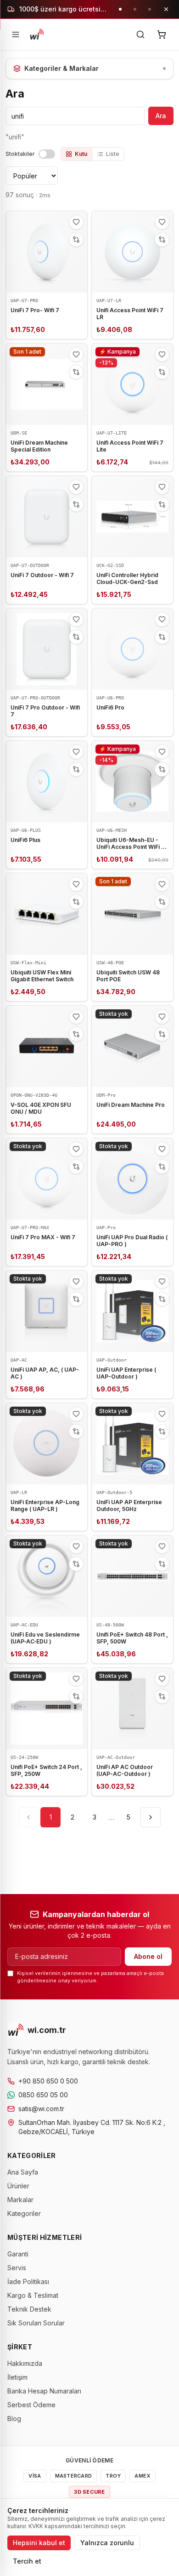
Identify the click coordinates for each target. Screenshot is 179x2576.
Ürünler (18, 2186)
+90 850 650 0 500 (48, 2081)
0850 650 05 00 (43, 2095)
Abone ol (148, 1956)
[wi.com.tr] (37, 34)
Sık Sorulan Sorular (36, 2323)
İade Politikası (28, 2281)
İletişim (17, 2377)
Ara (161, 116)
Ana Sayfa (23, 2172)
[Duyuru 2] (135, 9)
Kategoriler (24, 2213)
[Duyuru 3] (150, 9)
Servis (17, 2268)
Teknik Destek (29, 2309)
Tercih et (27, 2561)
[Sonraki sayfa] (151, 1817)
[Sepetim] (162, 34)
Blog (14, 2419)
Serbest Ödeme (31, 2405)
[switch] (47, 154)
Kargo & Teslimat (33, 2295)
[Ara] (140, 34)
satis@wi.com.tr (41, 2109)
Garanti (18, 2254)
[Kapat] (166, 9)
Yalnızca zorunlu (107, 2543)
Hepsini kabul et (39, 2543)
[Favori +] (76, 222)
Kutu (81, 154)
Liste (113, 154)
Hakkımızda (25, 2363)
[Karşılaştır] (76, 240)
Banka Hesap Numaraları (44, 2391)
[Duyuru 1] (120, 9)
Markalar (20, 2200)
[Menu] (16, 34)
